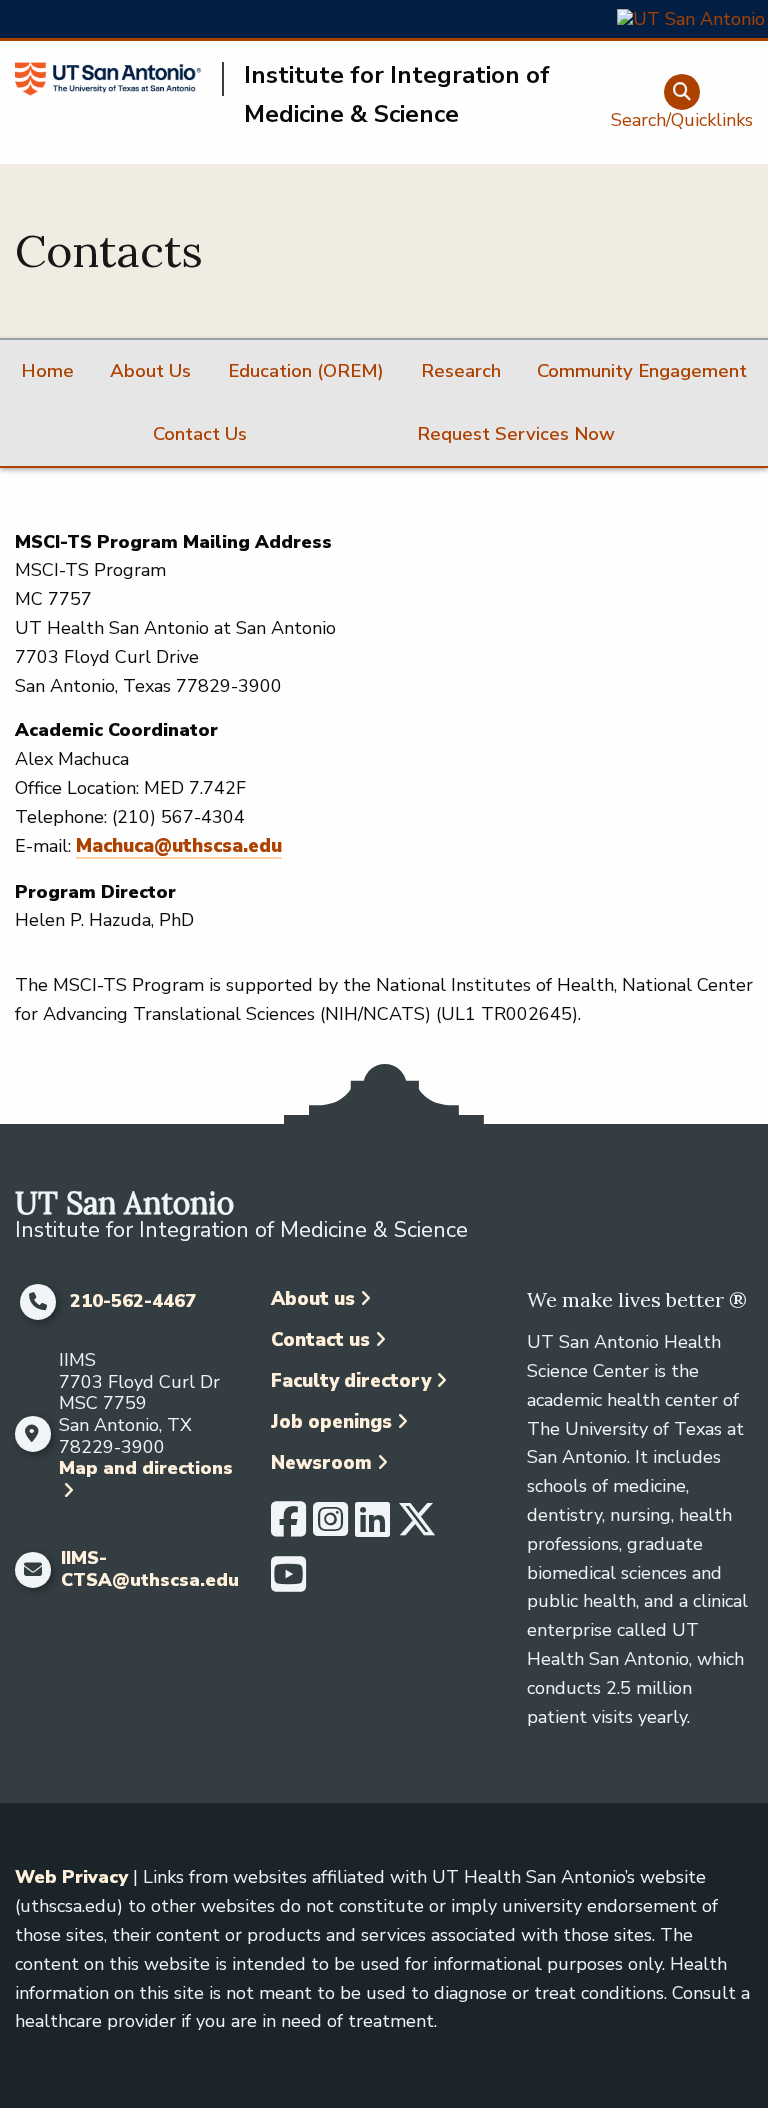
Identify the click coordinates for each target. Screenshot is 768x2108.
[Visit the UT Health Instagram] (330, 1528)
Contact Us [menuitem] (200, 434)
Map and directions (146, 1468)
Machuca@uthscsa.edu (179, 846)
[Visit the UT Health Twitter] (417, 1528)
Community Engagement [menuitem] (642, 371)
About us (313, 1299)
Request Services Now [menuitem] (516, 434)
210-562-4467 (133, 1302)
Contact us (320, 1340)
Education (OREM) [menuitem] (306, 371)
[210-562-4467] (37, 1302)
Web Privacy (71, 1877)
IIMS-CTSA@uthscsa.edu (150, 1569)
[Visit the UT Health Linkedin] (372, 1528)
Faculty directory (351, 1381)
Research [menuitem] (461, 371)
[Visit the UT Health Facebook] (288, 1528)
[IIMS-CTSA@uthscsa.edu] (33, 1570)
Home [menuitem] (47, 371)
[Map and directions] (32, 1434)
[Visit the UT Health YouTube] (288, 1583)
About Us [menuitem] (150, 371)
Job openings (331, 1422)
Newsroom (321, 1463)
